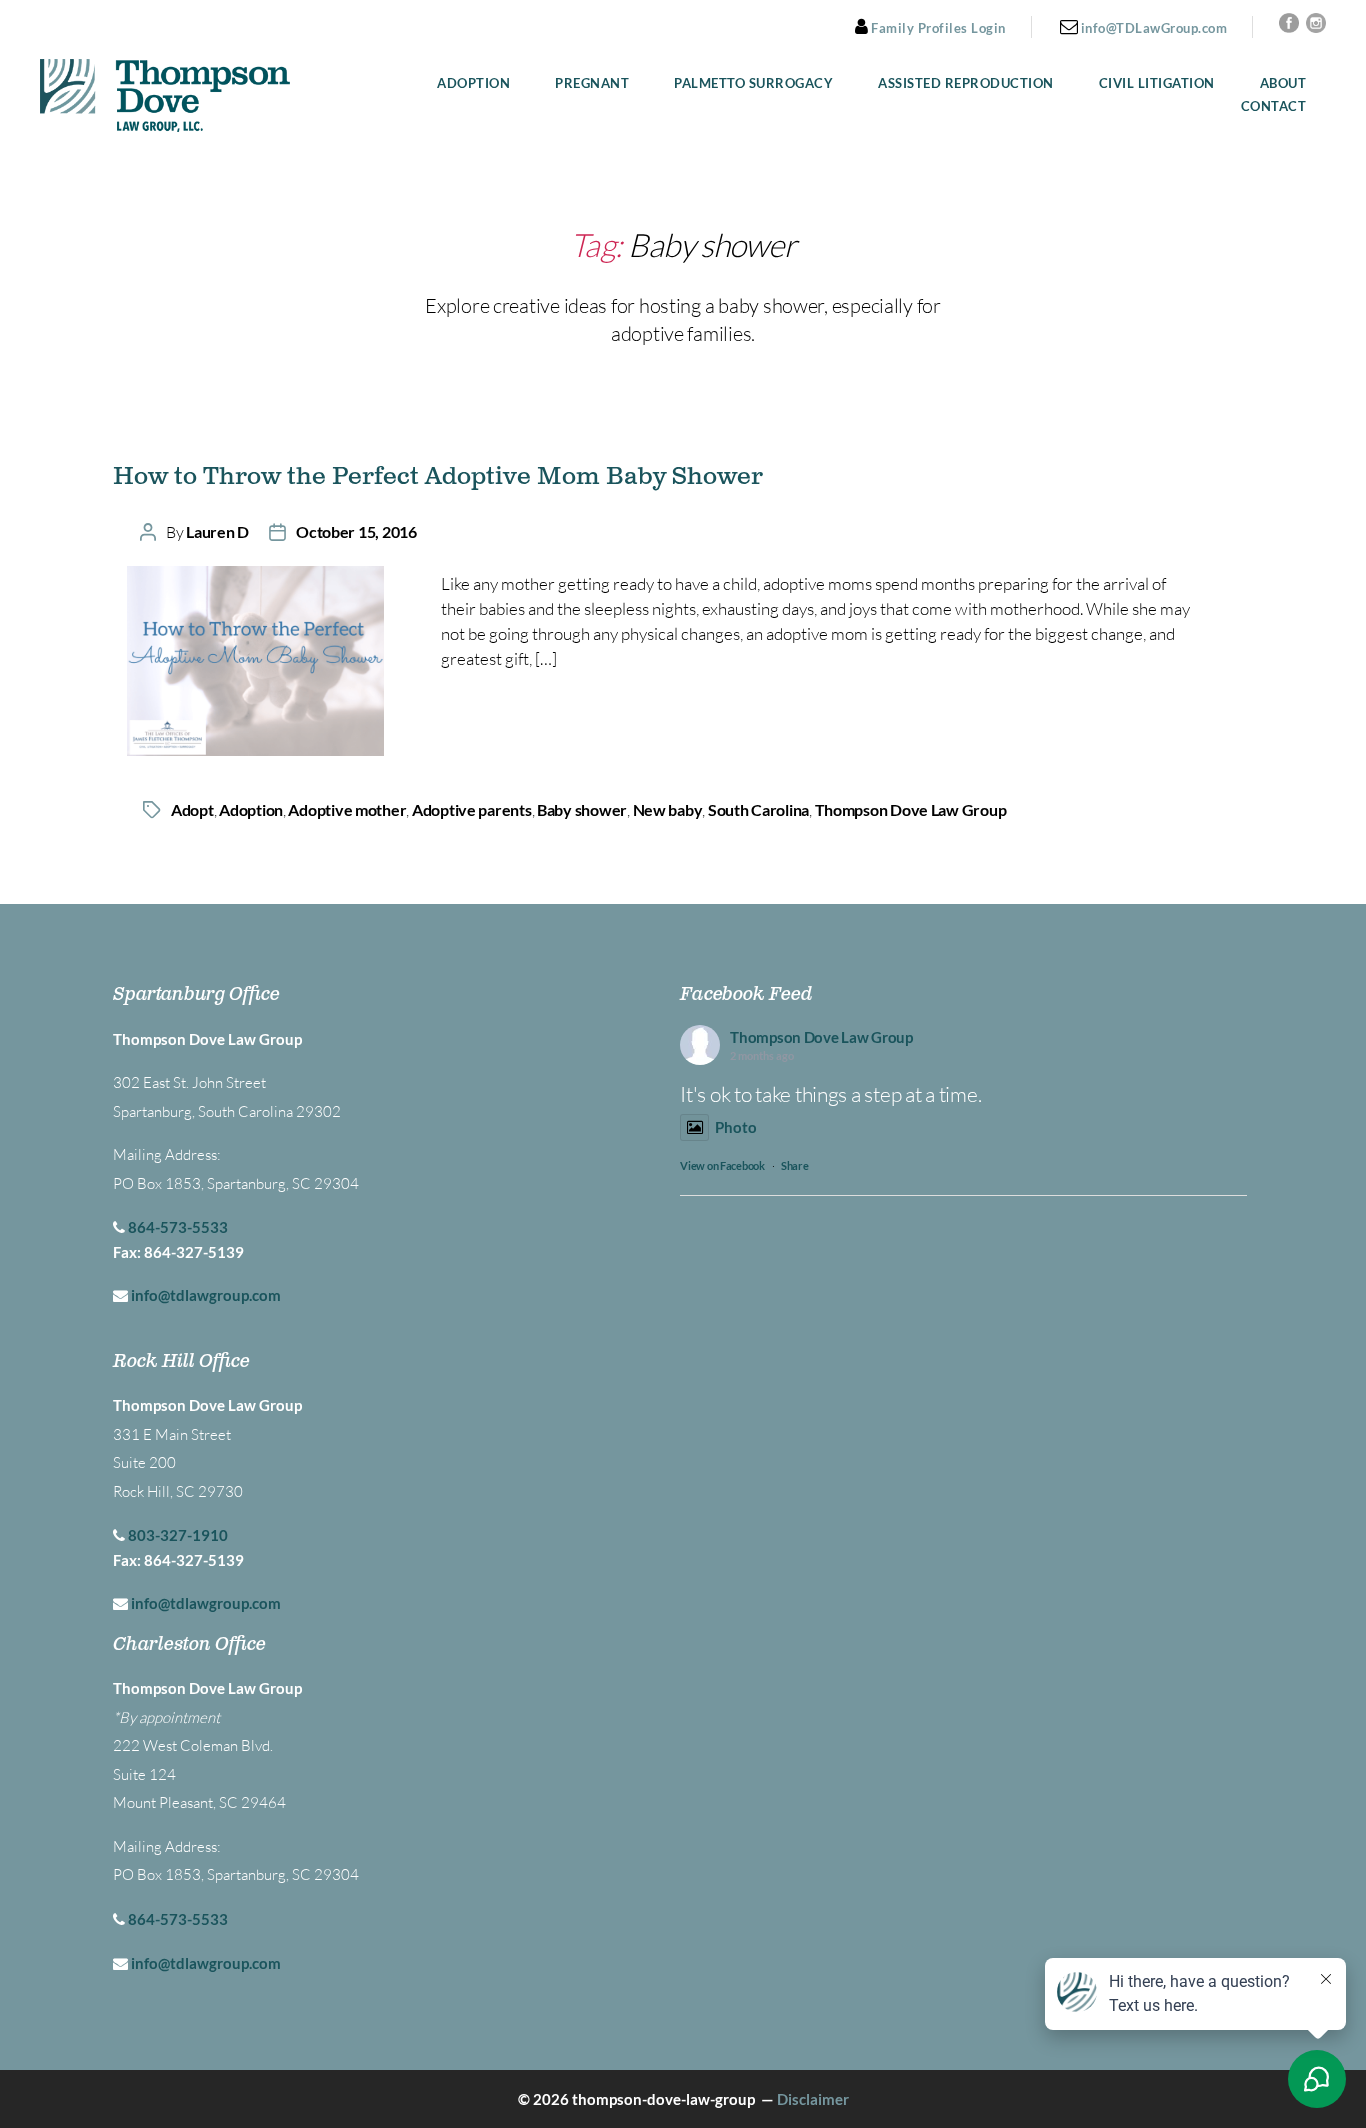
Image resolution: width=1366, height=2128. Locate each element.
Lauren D (217, 531)
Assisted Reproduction (966, 83)
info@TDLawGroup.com (1152, 28)
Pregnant (592, 83)
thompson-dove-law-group (663, 2099)
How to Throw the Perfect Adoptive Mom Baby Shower (438, 477)
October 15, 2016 (356, 531)
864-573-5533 (178, 1227)
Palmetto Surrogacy (753, 83)
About (1283, 83)
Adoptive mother (347, 809)
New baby (668, 809)
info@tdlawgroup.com (206, 1295)
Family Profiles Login (937, 28)
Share (795, 1165)
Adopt (192, 809)
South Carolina (758, 809)
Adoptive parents (472, 809)
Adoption (473, 83)
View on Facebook (722, 1165)
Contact (1274, 106)
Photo (736, 1127)
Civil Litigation (1157, 83)
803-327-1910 (178, 1535)
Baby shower (582, 809)
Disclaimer (813, 2099)
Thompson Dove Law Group (911, 809)
